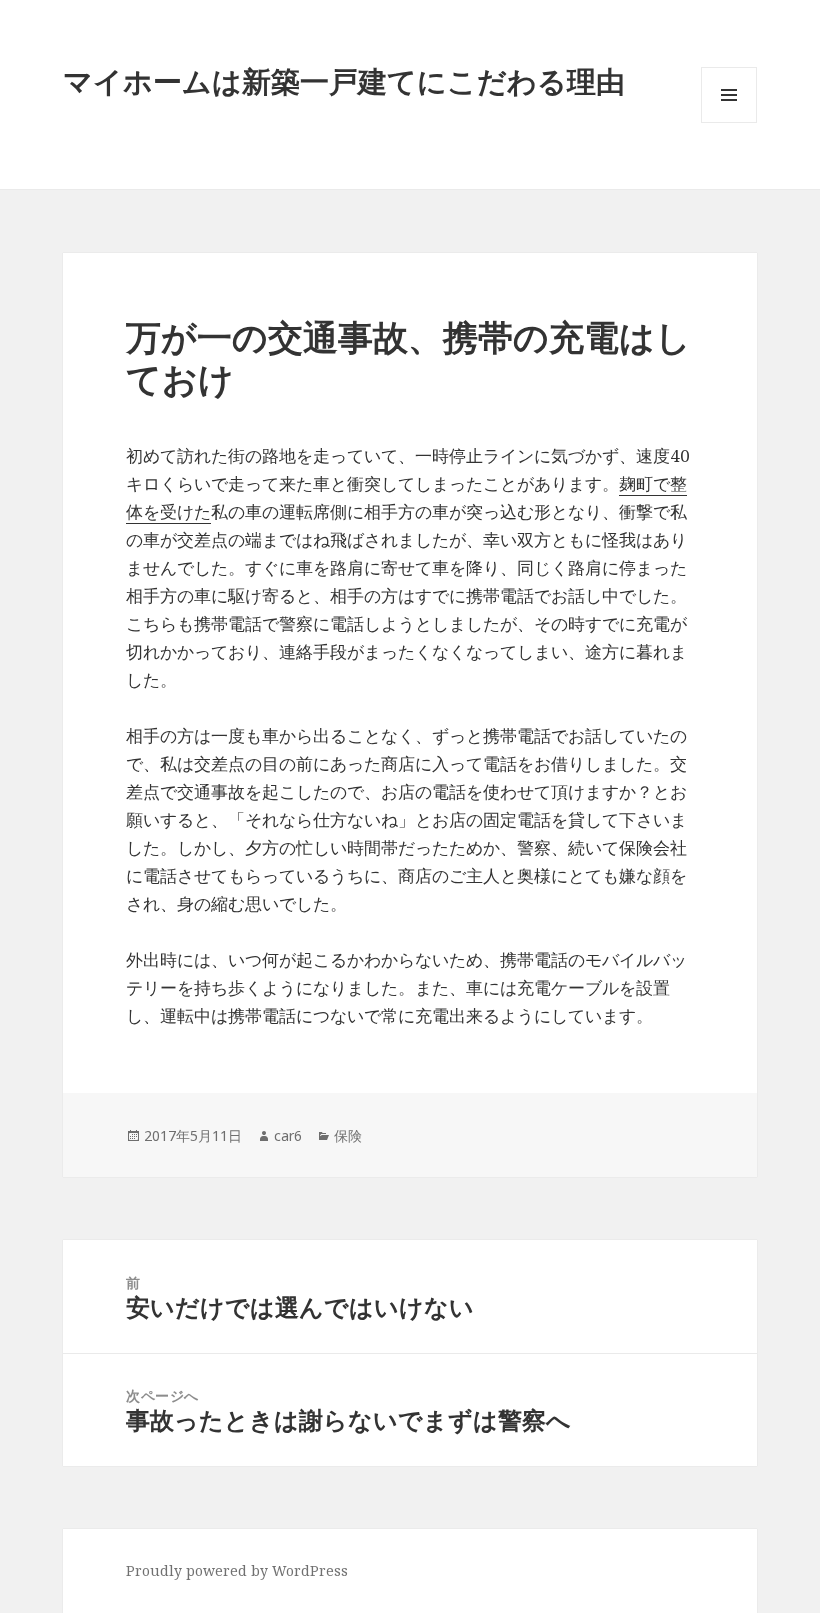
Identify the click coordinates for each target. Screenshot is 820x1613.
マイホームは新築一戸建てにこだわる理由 (344, 80)
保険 (348, 1135)
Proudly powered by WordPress (237, 1570)
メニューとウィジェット (729, 122)
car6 (288, 1135)
